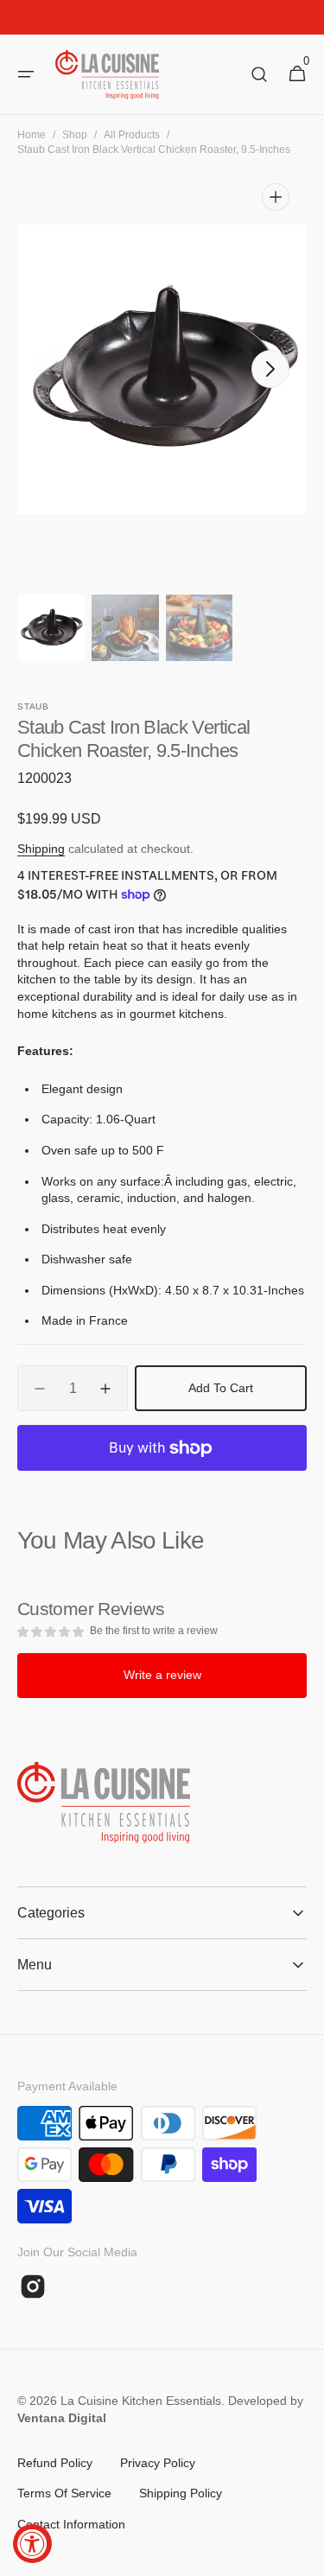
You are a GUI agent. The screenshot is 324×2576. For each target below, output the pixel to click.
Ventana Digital (62, 2418)
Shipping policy (181, 2493)
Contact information (71, 2524)
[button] (26, 74)
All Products (132, 135)
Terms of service (64, 2493)
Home (32, 135)
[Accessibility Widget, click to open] (32, 2544)
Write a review (162, 1675)
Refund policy (55, 2463)
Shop (75, 135)
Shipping (41, 849)
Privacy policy (158, 2463)
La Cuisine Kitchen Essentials (141, 2401)
